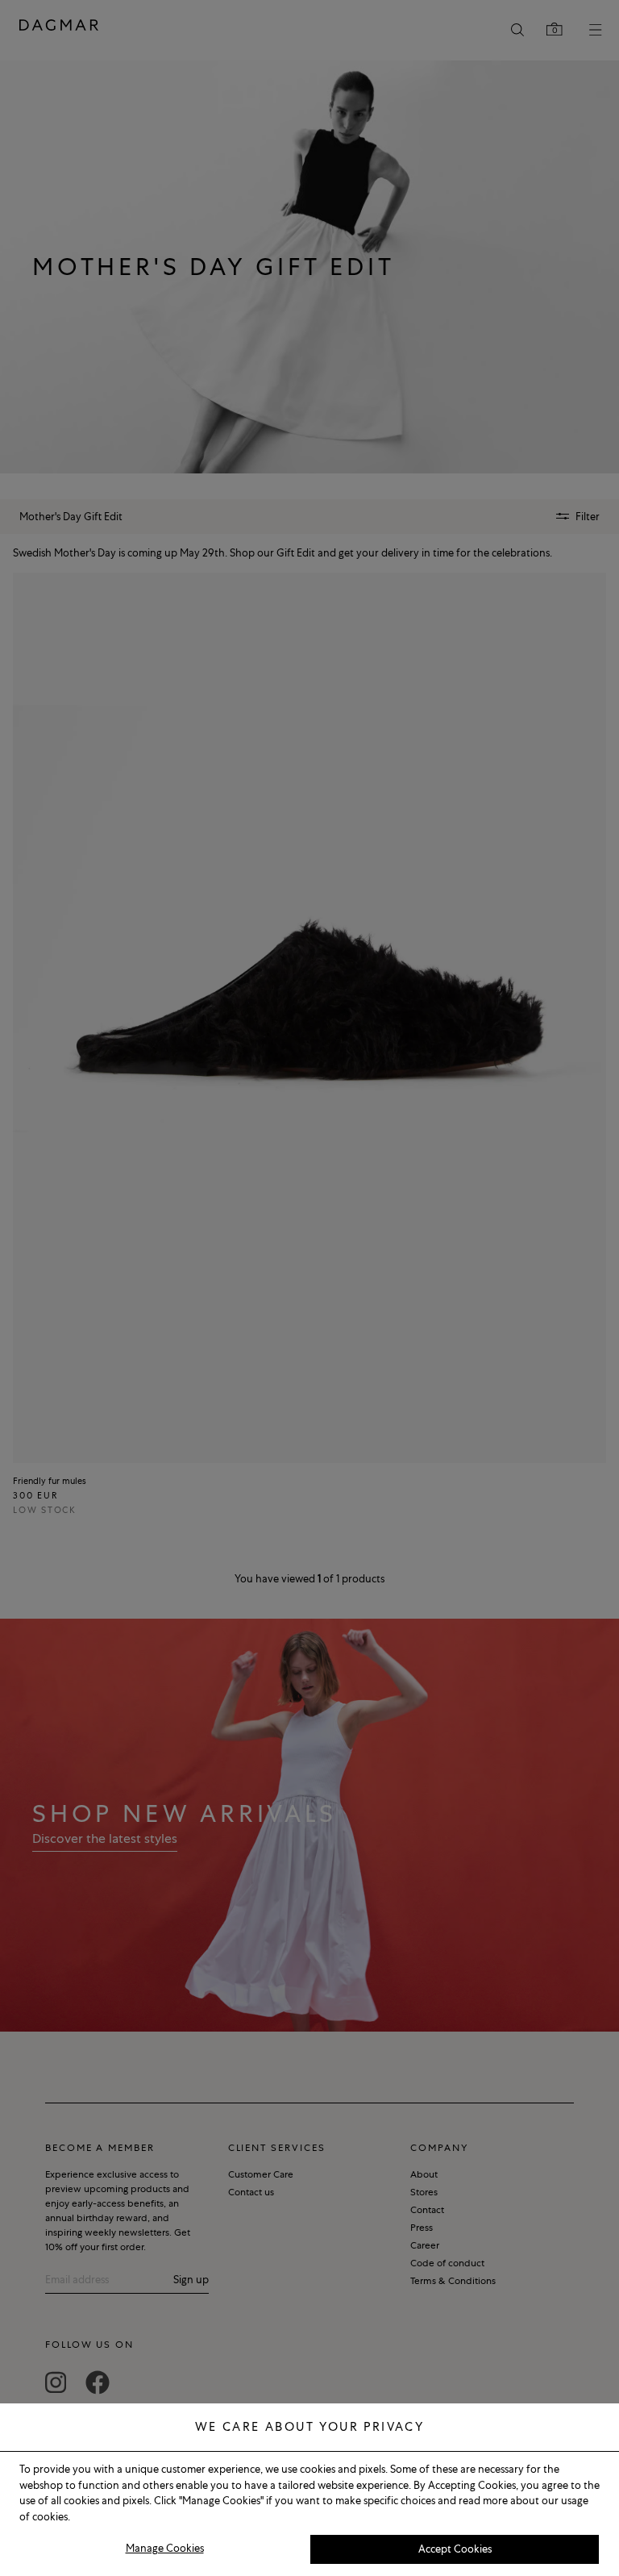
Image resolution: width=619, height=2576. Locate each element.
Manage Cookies (165, 2548)
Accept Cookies (455, 2549)
